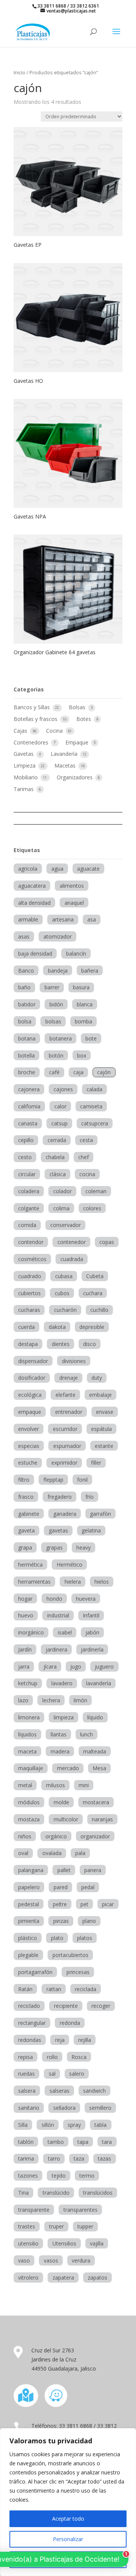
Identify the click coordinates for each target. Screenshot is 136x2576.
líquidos (27, 1734)
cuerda (26, 1327)
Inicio (19, 72)
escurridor (65, 1429)
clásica (58, 1174)
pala (80, 1853)
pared (61, 1887)
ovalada (52, 1853)
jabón (92, 1632)
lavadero (62, 1683)
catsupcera (95, 1123)
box (82, 1055)
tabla (100, 2125)
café (54, 1072)
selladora (64, 2108)
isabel (65, 1632)
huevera (86, 1599)
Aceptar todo (68, 2519)
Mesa (99, 1768)
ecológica (30, 1395)
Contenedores (32, 742)
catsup (59, 1123)
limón (80, 1700)
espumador (67, 1446)
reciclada (86, 1989)
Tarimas (24, 789)
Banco (26, 971)
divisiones (74, 1361)
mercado (68, 1768)
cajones (63, 1089)
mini (84, 1785)
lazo (23, 1700)
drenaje (69, 1378)
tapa (83, 2142)
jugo (76, 1666)
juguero (104, 1666)
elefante (66, 1395)
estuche (28, 1463)
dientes (61, 1344)
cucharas (29, 1310)
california (29, 1106)
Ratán (25, 1989)
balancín (76, 953)
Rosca (79, 2057)
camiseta (91, 1106)
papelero (29, 1887)
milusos (56, 1785)
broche (27, 1072)
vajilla (97, 2243)
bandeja (58, 971)
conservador (66, 1225)
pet (84, 1904)
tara (107, 2142)
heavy (83, 1547)
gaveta (26, 1530)
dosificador (32, 1378)
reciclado (29, 2006)
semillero (100, 2108)
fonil (82, 1480)
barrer (52, 987)
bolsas (53, 1021)
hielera (73, 1582)
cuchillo (99, 1310)
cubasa (64, 1276)
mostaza (29, 1819)
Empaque (78, 742)
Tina (23, 2193)
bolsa (25, 1021)
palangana (31, 1870)
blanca (85, 1004)
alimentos (72, 886)
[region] (68, 2502)
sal (52, 2074)
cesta (86, 1140)
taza (79, 2158)
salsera (27, 2091)
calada (94, 1089)
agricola (28, 869)
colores (92, 1208)
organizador (95, 1836)
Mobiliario (26, 777)
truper (56, 2226)
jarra (24, 1666)
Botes (84, 719)
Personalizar (68, 2539)
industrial (58, 1615)
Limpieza (25, 765)
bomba (83, 1021)
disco (90, 1344)
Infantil (91, 1615)
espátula (101, 1429)
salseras (59, 2091)
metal (25, 1785)
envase (105, 1412)
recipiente (66, 2006)
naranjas (102, 1819)
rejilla (85, 2040)
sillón (48, 2125)
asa (92, 919)
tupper (85, 2226)
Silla (23, 2125)
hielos (102, 1582)
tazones (28, 2176)
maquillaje (31, 1768)
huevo (26, 1615)
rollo (52, 2057)
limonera (29, 1717)
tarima (26, 2158)
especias (29, 1446)
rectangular (32, 2023)
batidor (27, 1004)
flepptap (53, 1480)
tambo (56, 2142)
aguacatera (32, 886)
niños (25, 1836)
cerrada (57, 1140)
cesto (25, 1157)
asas (24, 936)
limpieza (64, 1717)
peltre (60, 1904)
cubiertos (29, 1293)
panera (93, 1870)
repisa (25, 2057)
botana (27, 1038)
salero (77, 2074)
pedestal (29, 1904)
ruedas (26, 2074)
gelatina (91, 1530)
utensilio (28, 2243)
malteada (95, 1751)
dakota (57, 1327)
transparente (34, 2210)
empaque (30, 1412)
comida (27, 1225)
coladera (29, 1191)
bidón (56, 1004)
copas (107, 1242)
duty (97, 1378)
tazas (104, 2158)
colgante (29, 1208)
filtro (24, 1480)
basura (81, 987)
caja (78, 1072)
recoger (101, 2006)
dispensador (33, 1361)
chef (83, 1157)
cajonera (29, 1089)
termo (87, 2176)
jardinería (92, 1649)
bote (91, 1038)
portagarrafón (35, 1972)
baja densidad (35, 953)
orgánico (56, 1836)
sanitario (29, 2108)
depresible (92, 1327)
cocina (87, 1174)
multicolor (66, 1819)
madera (60, 1751)
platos (85, 1938)
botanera (61, 1038)
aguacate (88, 869)
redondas (30, 2040)
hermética (30, 1565)
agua (57, 869)
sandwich (94, 2091)
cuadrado (30, 1276)
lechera (51, 1700)
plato (57, 1938)
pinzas (61, 1921)
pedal (88, 1887)
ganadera (65, 1514)
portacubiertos (70, 1955)
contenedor (72, 1242)
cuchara (93, 1293)
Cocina (55, 731)
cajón (104, 1072)
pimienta (29, 1921)
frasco (26, 1497)
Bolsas (78, 707)
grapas (54, 1547)
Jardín (25, 1649)
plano (89, 1921)
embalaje (100, 1395)
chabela (55, 1157)
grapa (25, 1547)
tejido (59, 2176)
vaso (24, 2260)
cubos (62, 1293)
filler (96, 1463)
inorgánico (31, 1632)
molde (61, 1802)
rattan (54, 1989)
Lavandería (65, 754)
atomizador (58, 936)
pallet (64, 1870)
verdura (81, 2260)
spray (74, 2125)
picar (108, 1904)
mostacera (96, 1802)
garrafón (100, 1514)
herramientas (34, 1582)
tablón (26, 2142)
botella (26, 1055)
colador (63, 1191)
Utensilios (64, 2243)
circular (27, 1174)
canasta (28, 1123)
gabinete (29, 1514)
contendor (31, 1242)
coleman (96, 1191)
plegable (28, 1955)
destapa (28, 1344)
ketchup (28, 1683)
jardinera (56, 1649)
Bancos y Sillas (32, 707)
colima (61, 1208)
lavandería (99, 1683)
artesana (63, 919)
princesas (78, 1972)
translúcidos (98, 2193)
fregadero (60, 1497)
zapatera (63, 2278)
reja (60, 2040)
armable (28, 919)
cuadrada (72, 1259)
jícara (50, 1666)
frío (90, 1497)
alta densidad (34, 903)
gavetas (58, 1530)
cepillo (26, 1140)
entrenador (69, 1412)
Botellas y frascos (36, 719)
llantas (59, 1734)
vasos (51, 2260)
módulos (29, 1802)
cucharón (65, 1310)
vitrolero (28, 2278)
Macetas (66, 765)
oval (23, 1853)
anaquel (74, 903)
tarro (54, 2158)
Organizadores (75, 777)
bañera (90, 971)
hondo (54, 1599)
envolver (29, 1429)
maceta (27, 1751)
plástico (28, 1938)
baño (24, 987)
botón (56, 1055)
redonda (70, 2023)
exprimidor (64, 1463)
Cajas (21, 731)
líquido (95, 1717)
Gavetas (24, 754)
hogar (25, 1599)
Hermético (70, 1565)
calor (60, 1106)
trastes (27, 2226)
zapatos (97, 2278)
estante (104, 1446)
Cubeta (95, 1276)
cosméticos (32, 1259)
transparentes (80, 2210)
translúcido (56, 2193)
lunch (87, 1734)
